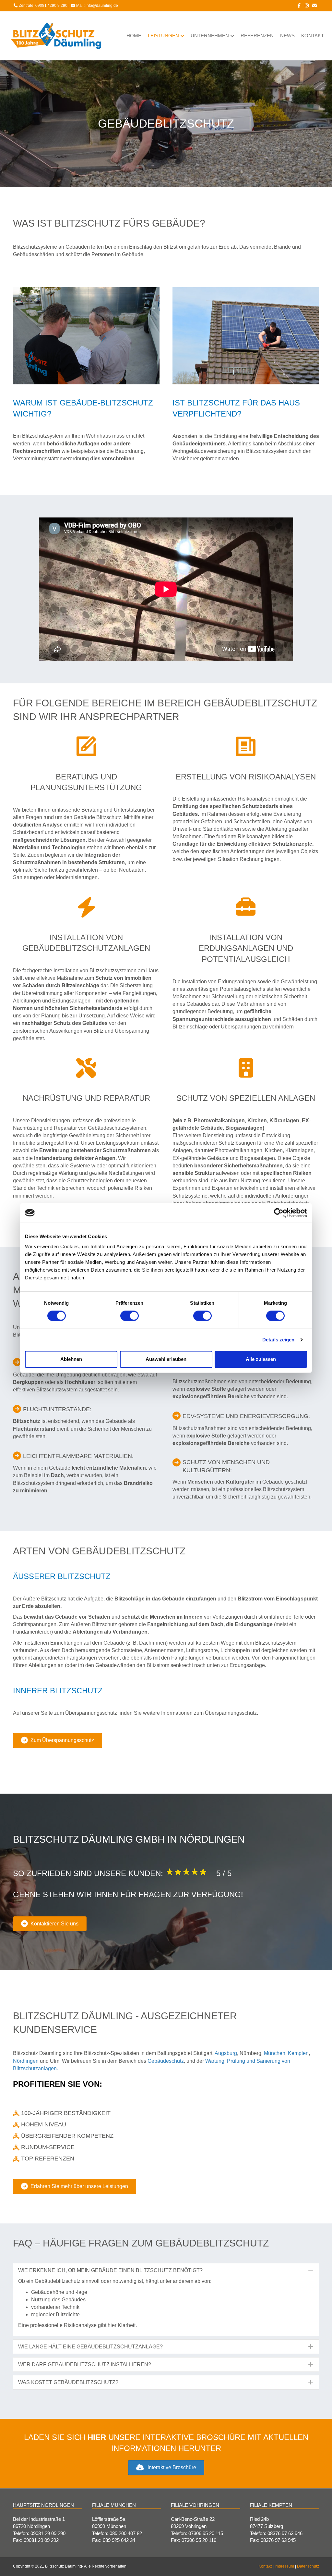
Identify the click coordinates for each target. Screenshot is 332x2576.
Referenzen (257, 36)
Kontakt (313, 36)
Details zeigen (278, 1340)
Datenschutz (308, 2566)
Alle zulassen (261, 1359)
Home (134, 36)
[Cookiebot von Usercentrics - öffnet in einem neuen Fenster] (279, 1213)
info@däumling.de (102, 6)
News (287, 36)
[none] (311, 2270)
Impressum (284, 2566)
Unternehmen (210, 36)
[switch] (130, 1316)
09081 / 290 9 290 (51, 6)
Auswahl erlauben (166, 1359)
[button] (166, 2270)
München (275, 2053)
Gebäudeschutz (166, 2061)
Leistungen (163, 36)
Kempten (298, 2053)
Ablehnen (71, 1359)
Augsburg (226, 2053)
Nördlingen (26, 2061)
